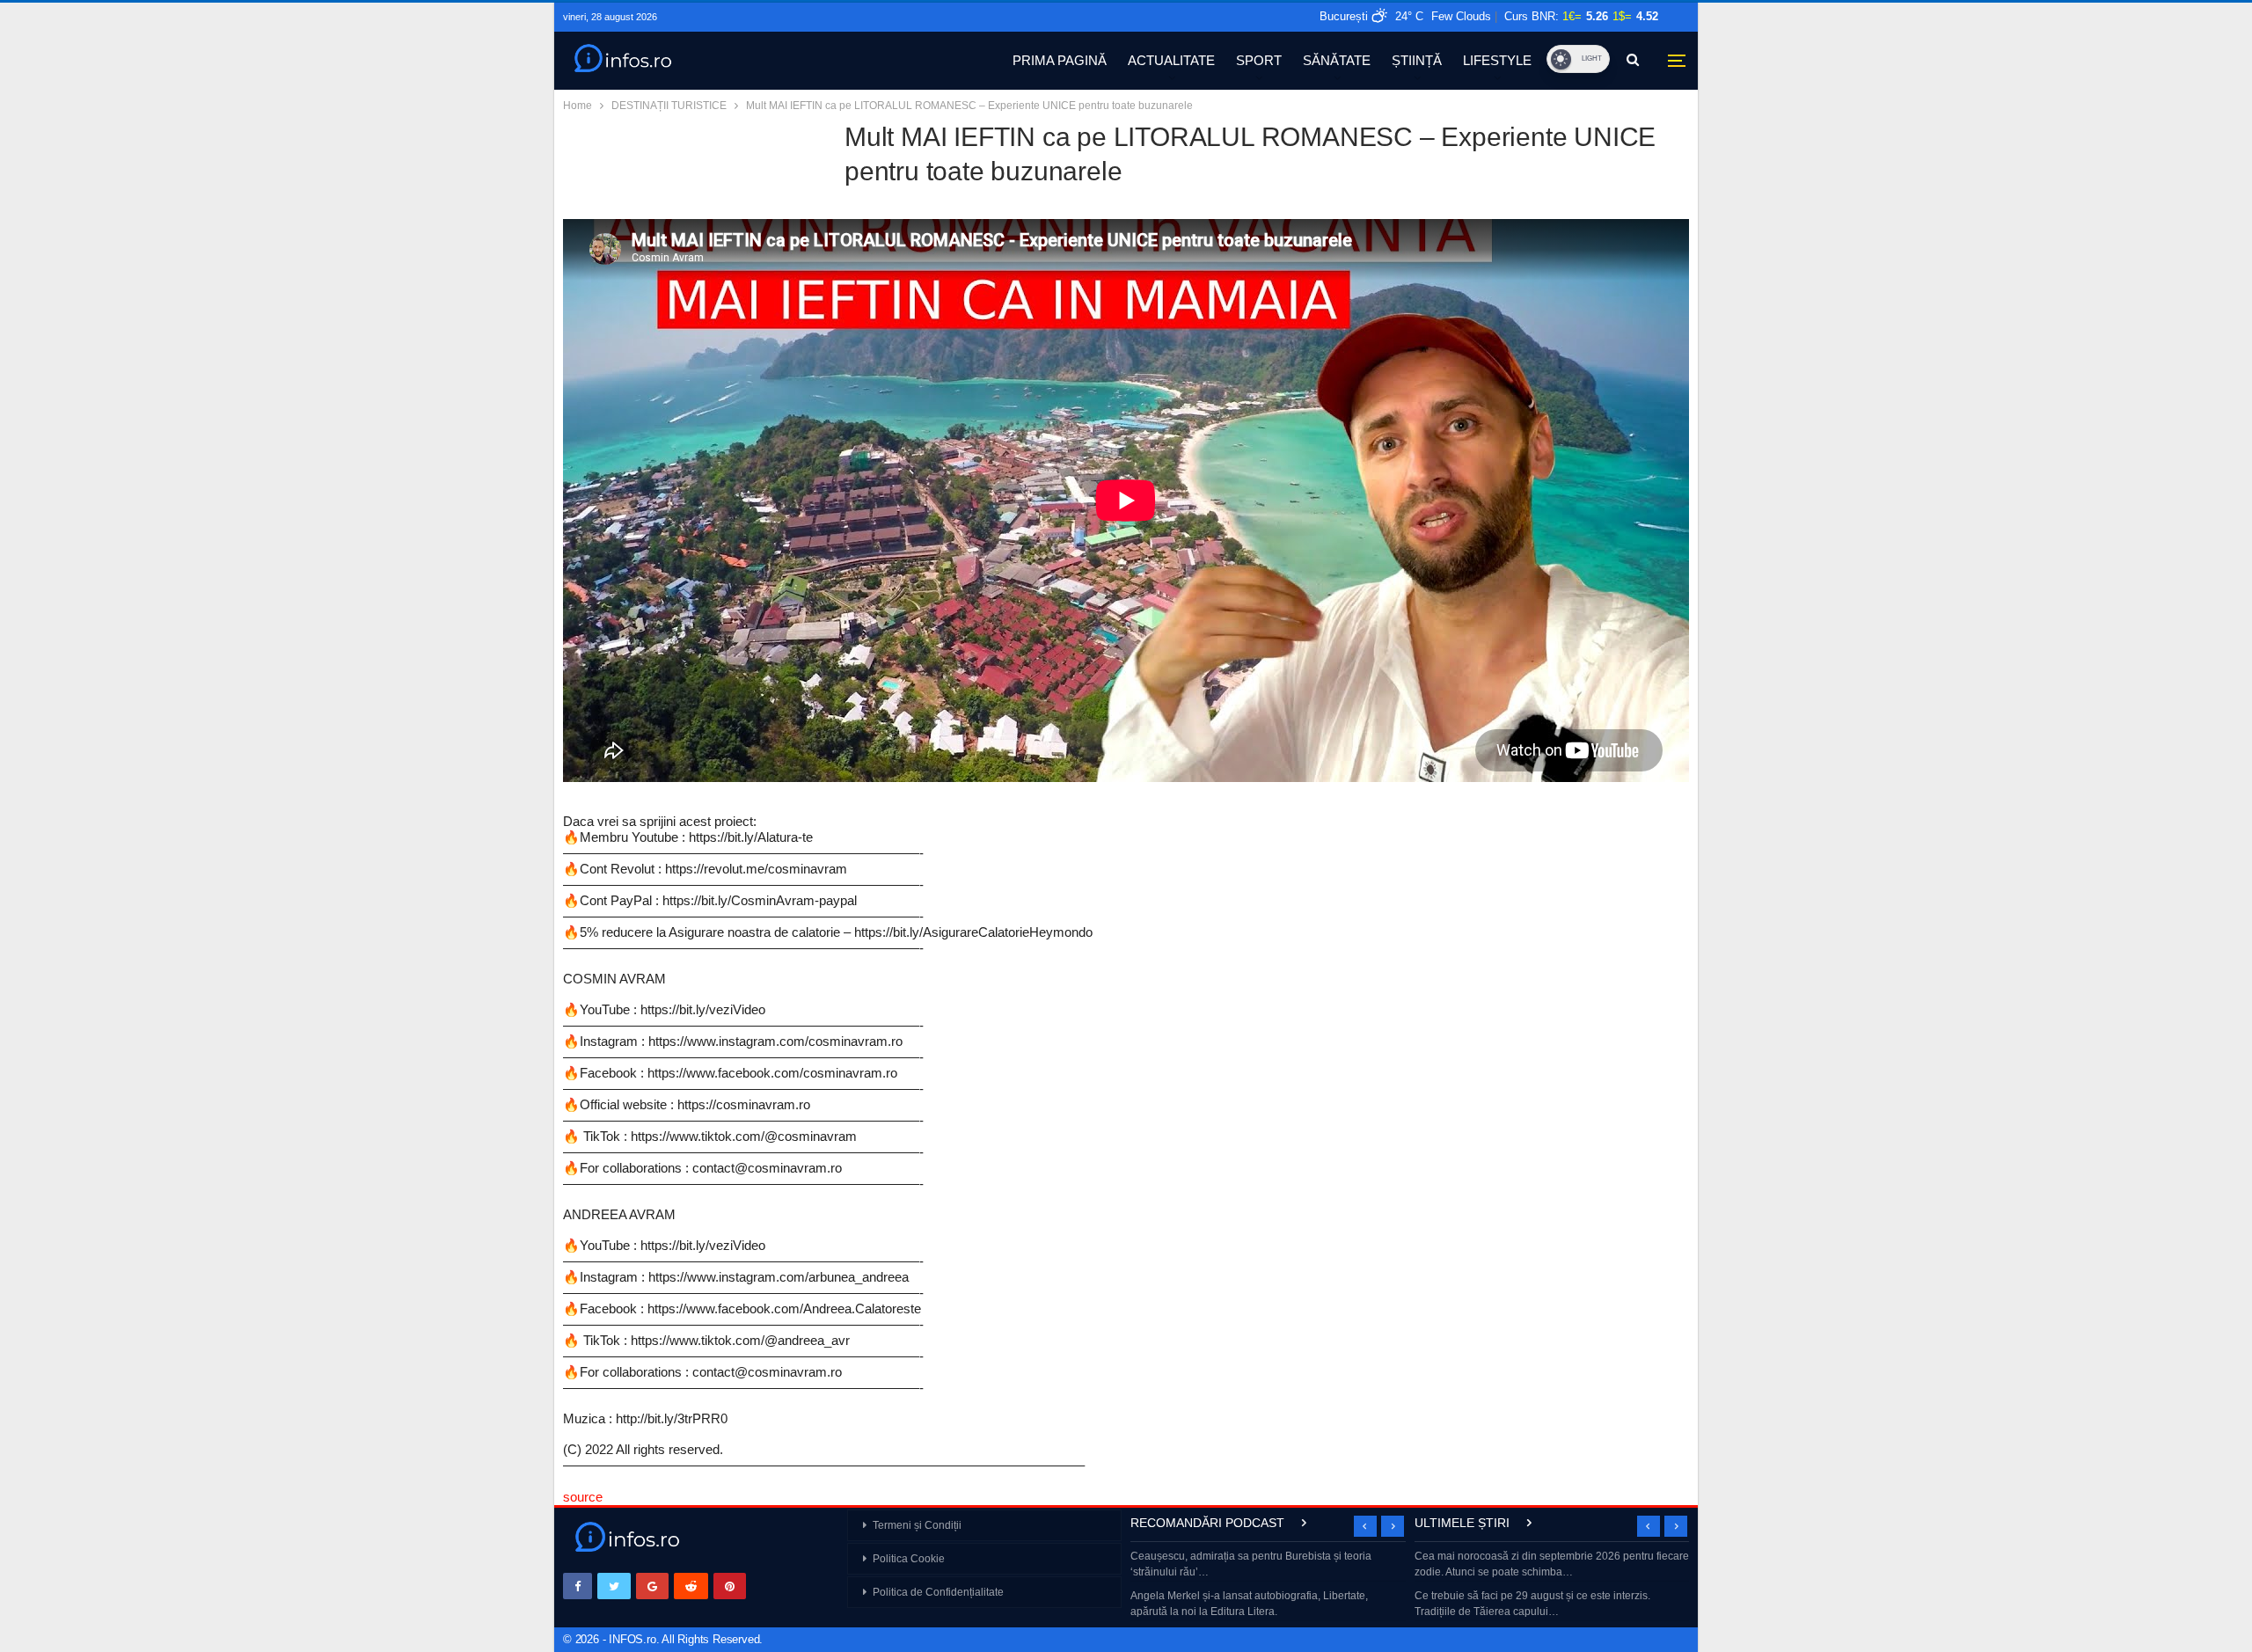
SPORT (1259, 60)
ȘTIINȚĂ (1417, 60)
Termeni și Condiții (917, 1525)
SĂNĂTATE (1337, 60)
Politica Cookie (909, 1559)
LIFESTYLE (1497, 60)
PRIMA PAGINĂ (1060, 60)
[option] (1268, 1586)
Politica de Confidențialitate (938, 1592)
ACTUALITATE (1171, 60)
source (583, 1497)
